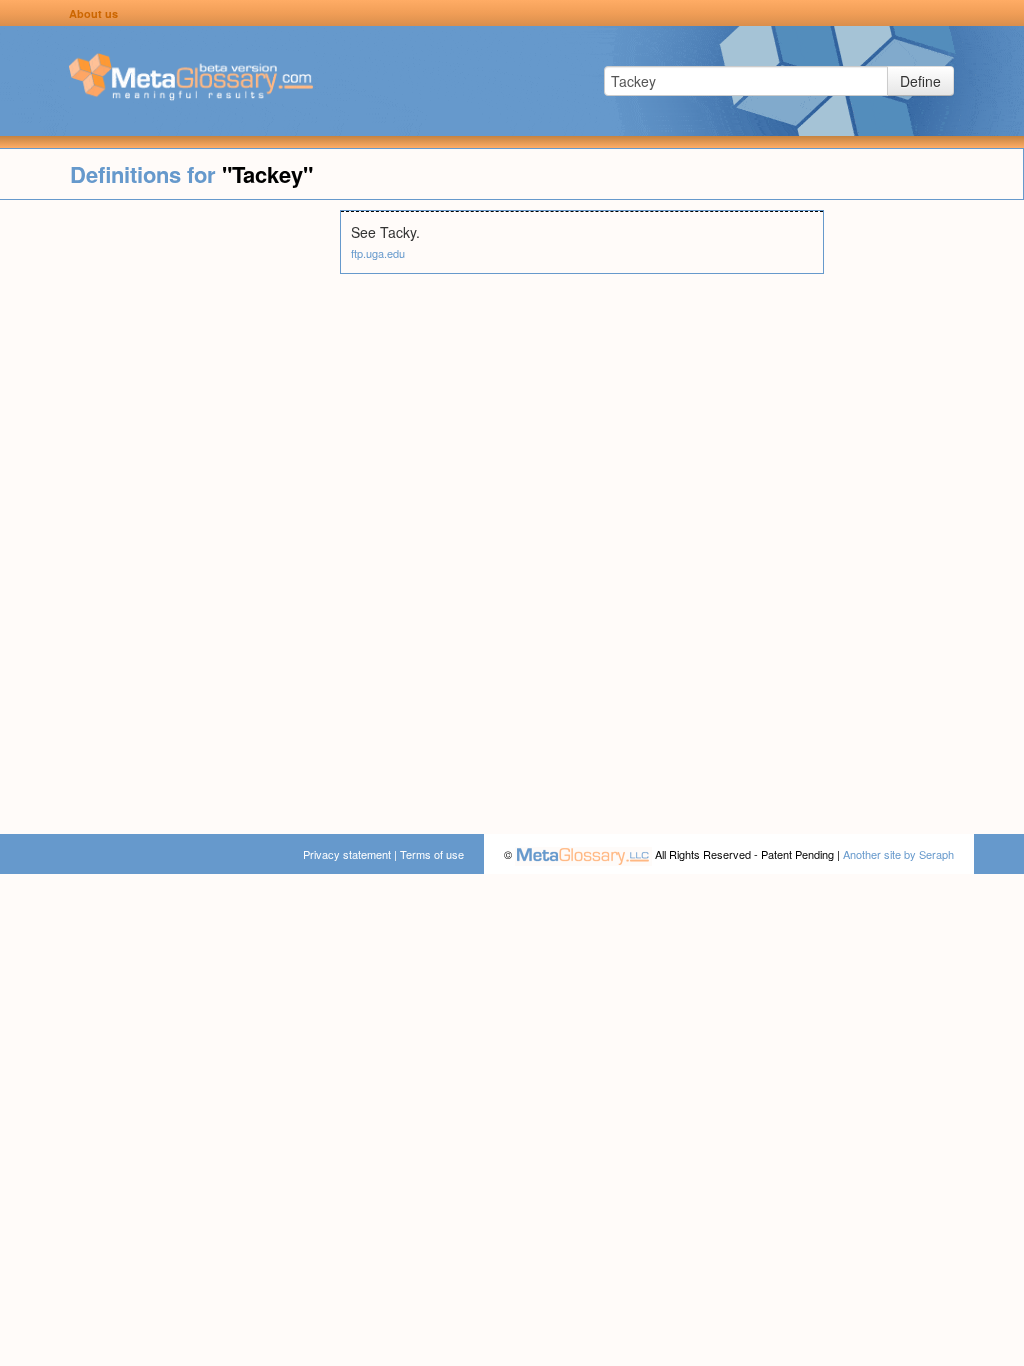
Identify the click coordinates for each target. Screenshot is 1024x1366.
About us (93, 13)
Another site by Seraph (898, 854)
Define (920, 81)
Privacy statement (347, 854)
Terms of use (432, 854)
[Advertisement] (170, 510)
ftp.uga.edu (378, 253)
